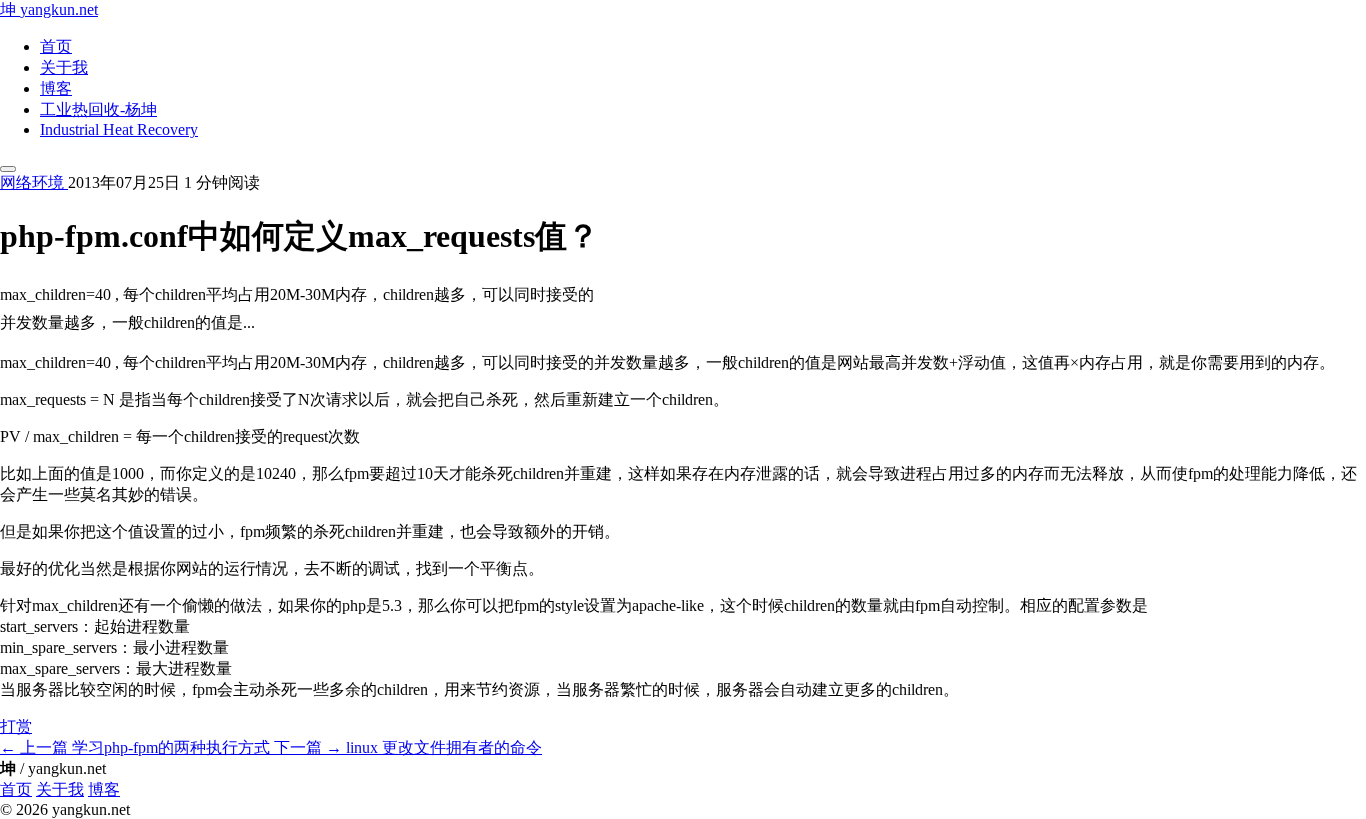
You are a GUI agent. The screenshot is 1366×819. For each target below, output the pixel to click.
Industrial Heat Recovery (119, 129)
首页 (56, 46)
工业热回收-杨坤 (98, 109)
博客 (56, 88)
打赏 (16, 726)
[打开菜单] (8, 169)
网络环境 (34, 182)
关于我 (64, 67)
